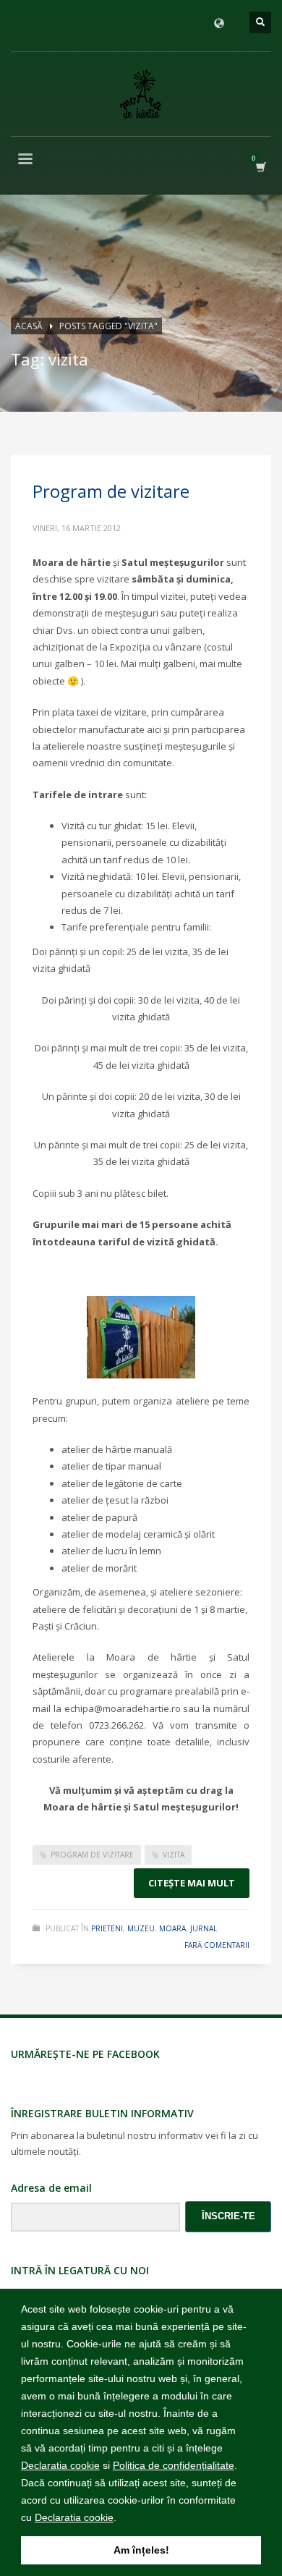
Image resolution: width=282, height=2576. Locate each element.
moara (172, 1928)
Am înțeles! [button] (141, 2550)
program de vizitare (92, 1855)
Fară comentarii (217, 1945)
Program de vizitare (111, 491)
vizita (174, 1855)
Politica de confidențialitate (174, 2465)
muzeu (141, 1928)
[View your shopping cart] (260, 167)
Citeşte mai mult (192, 1883)
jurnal (204, 1928)
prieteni (107, 1928)
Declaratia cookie (60, 2465)
